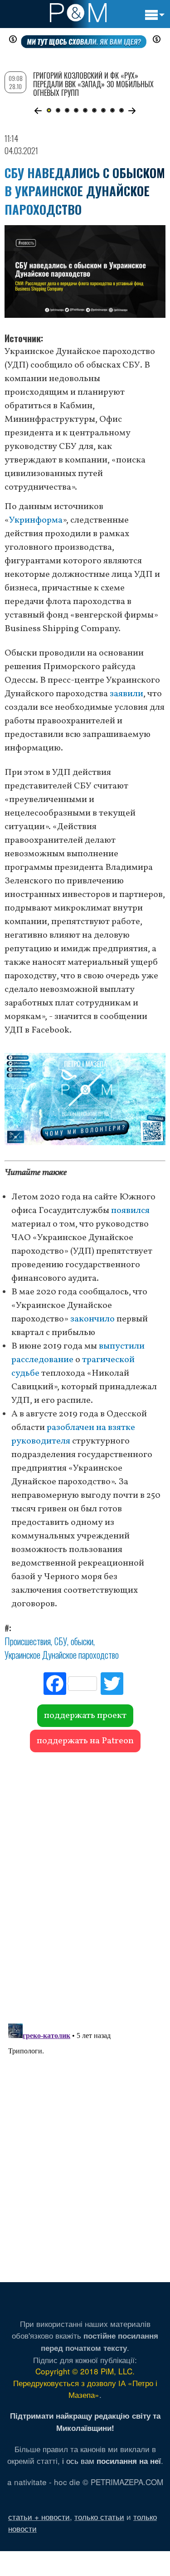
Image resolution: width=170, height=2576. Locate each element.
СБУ (61, 1641)
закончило (92, 1319)
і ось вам (112, 2460)
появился (130, 1211)
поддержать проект (85, 1716)
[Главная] (78, 13)
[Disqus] (85, 1883)
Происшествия (28, 1641)
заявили (126, 694)
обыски (82, 1641)
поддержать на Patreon (85, 1741)
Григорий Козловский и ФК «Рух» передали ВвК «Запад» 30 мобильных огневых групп (93, 84)
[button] (38, 111)
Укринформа (36, 520)
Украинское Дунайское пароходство (62, 1655)
